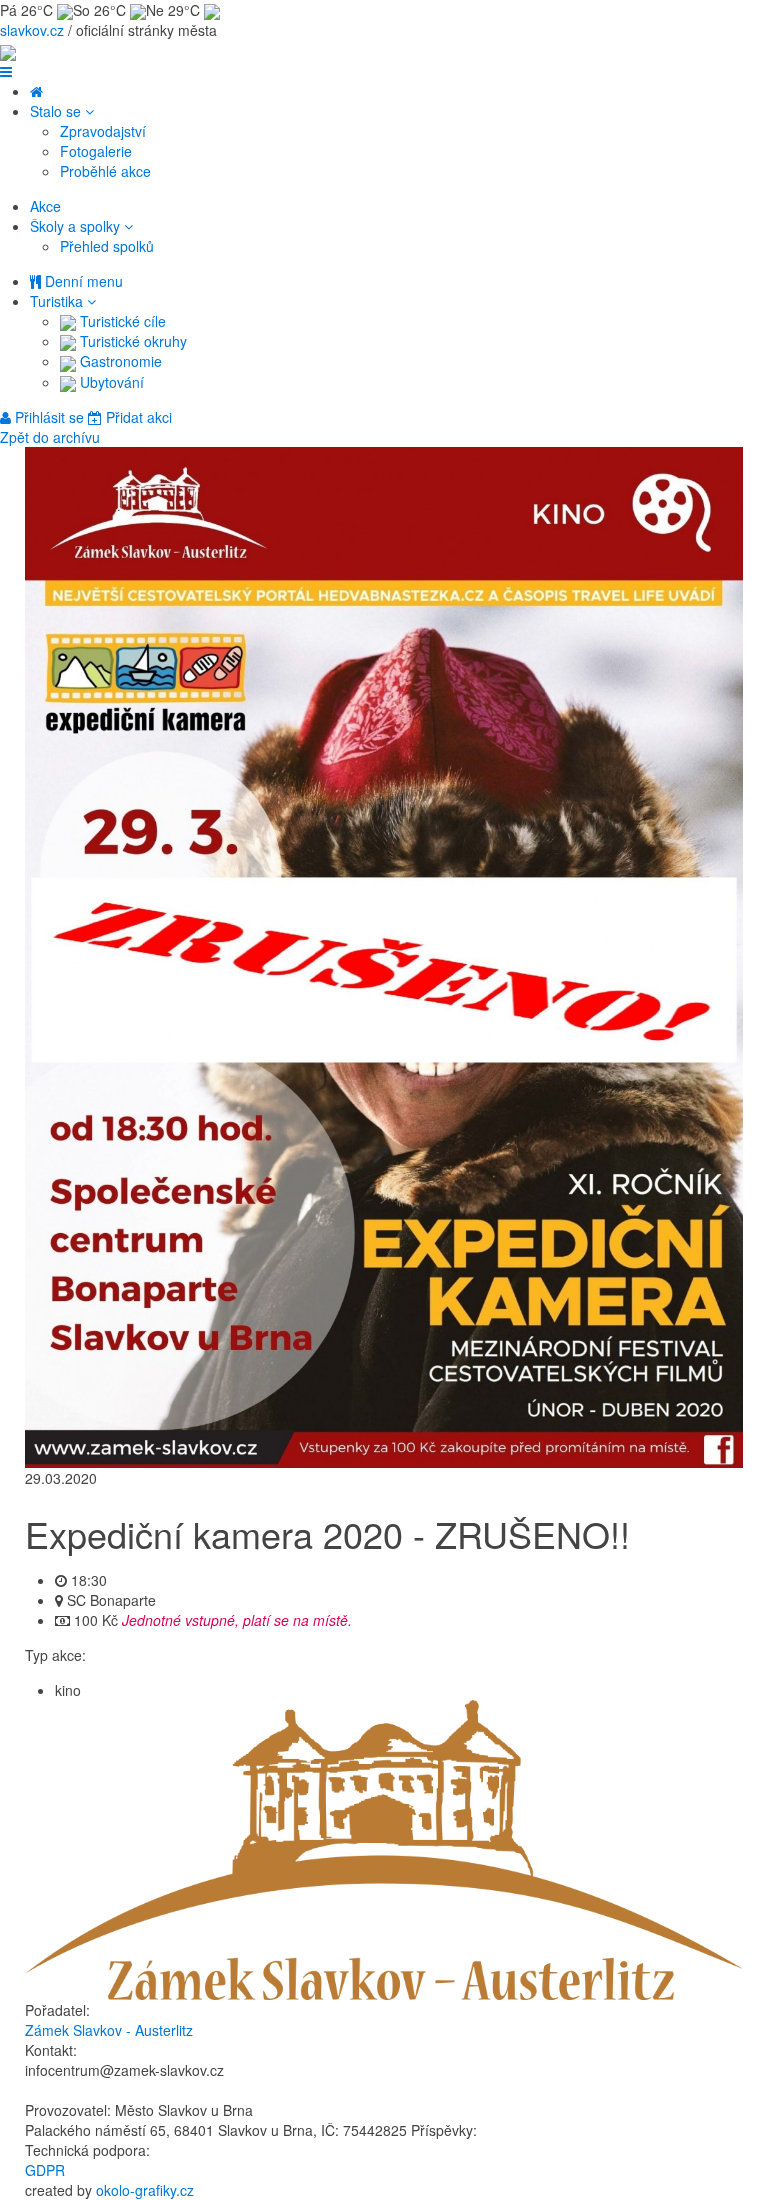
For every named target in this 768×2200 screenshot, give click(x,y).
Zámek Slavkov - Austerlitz (109, 2030)
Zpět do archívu (50, 437)
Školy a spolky (77, 226)
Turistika (58, 301)
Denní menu (82, 281)
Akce (45, 206)
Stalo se (57, 111)
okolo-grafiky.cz (145, 2190)
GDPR (45, 2170)
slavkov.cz (32, 30)
